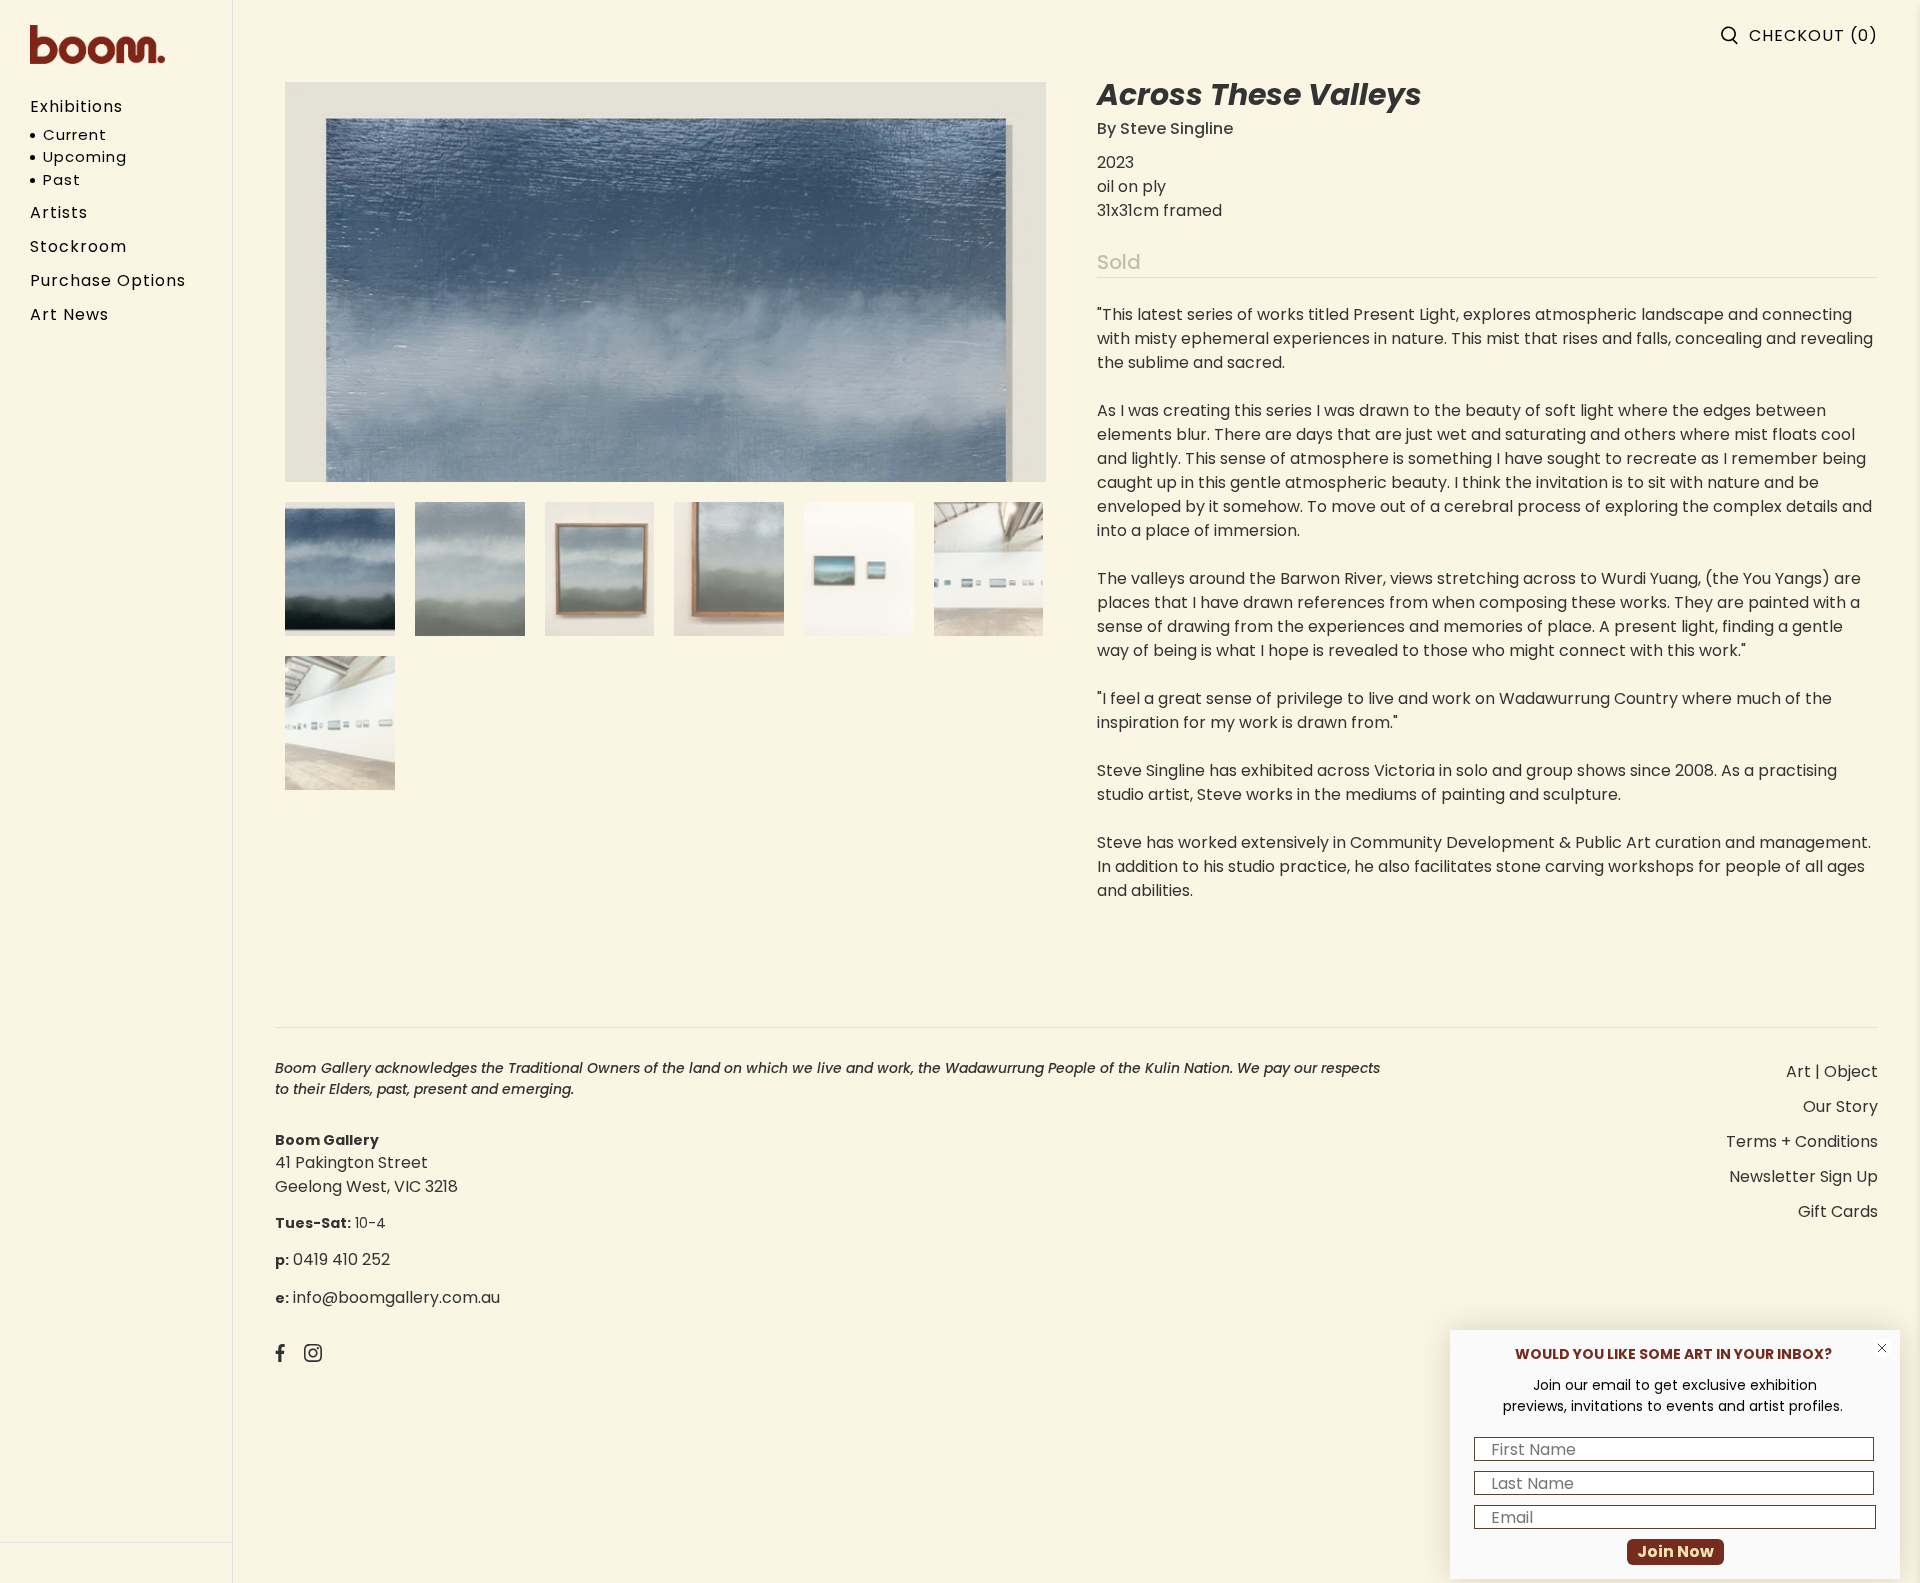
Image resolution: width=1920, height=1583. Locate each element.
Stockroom (78, 246)
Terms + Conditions (1802, 1141)
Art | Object (1832, 1071)
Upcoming (85, 156)
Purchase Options (108, 280)
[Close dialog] (1882, 1348)
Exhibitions (76, 106)
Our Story (1840, 1106)
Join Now (1675, 1551)
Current (75, 134)
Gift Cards (1838, 1211)
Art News (69, 314)
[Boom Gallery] (97, 44)
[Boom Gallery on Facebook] (280, 1356)
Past (62, 179)
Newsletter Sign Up (1803, 1176)
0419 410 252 (341, 1259)
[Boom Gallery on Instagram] (313, 1356)
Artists (59, 212)
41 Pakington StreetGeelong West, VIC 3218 (366, 1174)
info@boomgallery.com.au (396, 1297)
